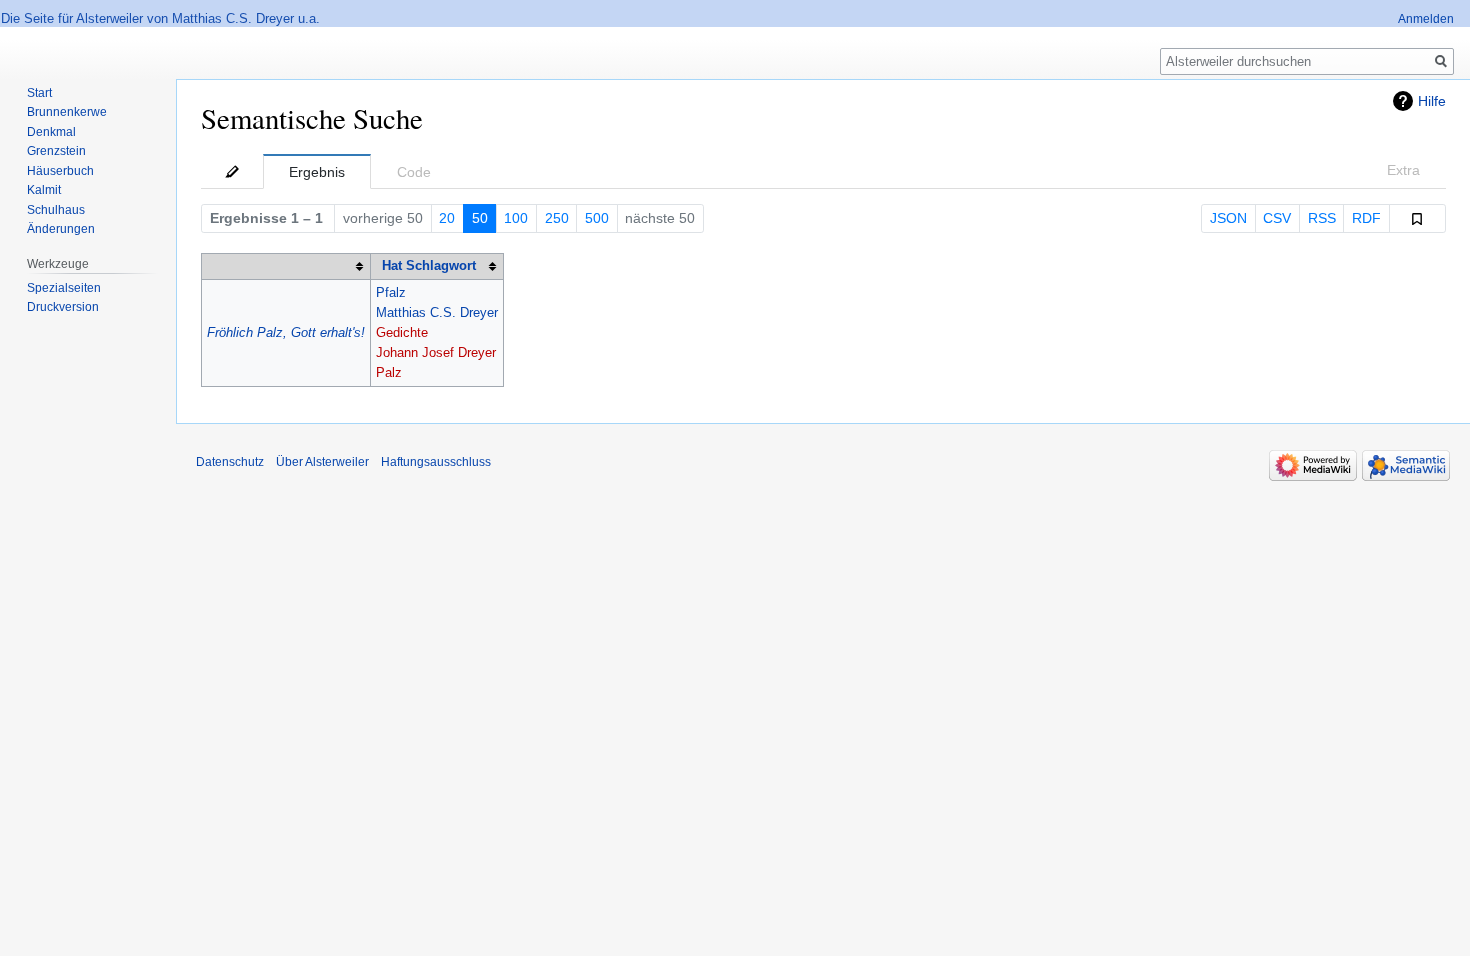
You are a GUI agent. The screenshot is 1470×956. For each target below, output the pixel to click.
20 (447, 218)
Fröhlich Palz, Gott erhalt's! (286, 333)
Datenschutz (230, 462)
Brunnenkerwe (67, 112)
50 (480, 218)
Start (39, 93)
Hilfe (1432, 101)
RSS (1322, 218)
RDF (1366, 218)
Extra (1403, 170)
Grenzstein (56, 151)
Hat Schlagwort (429, 266)
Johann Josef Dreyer (436, 353)
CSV (1277, 218)
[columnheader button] (286, 266)
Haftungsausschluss (436, 462)
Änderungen (61, 229)
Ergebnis (317, 172)
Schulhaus (56, 210)
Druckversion (63, 307)
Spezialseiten (64, 288)
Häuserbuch (60, 171)
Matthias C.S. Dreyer (437, 313)
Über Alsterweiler (322, 462)
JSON (1228, 218)
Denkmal (51, 132)
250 (557, 218)
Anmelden (1426, 19)
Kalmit (44, 190)
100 (516, 218)
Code (414, 172)
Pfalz (391, 293)
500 (597, 218)
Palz (389, 373)
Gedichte (402, 333)
